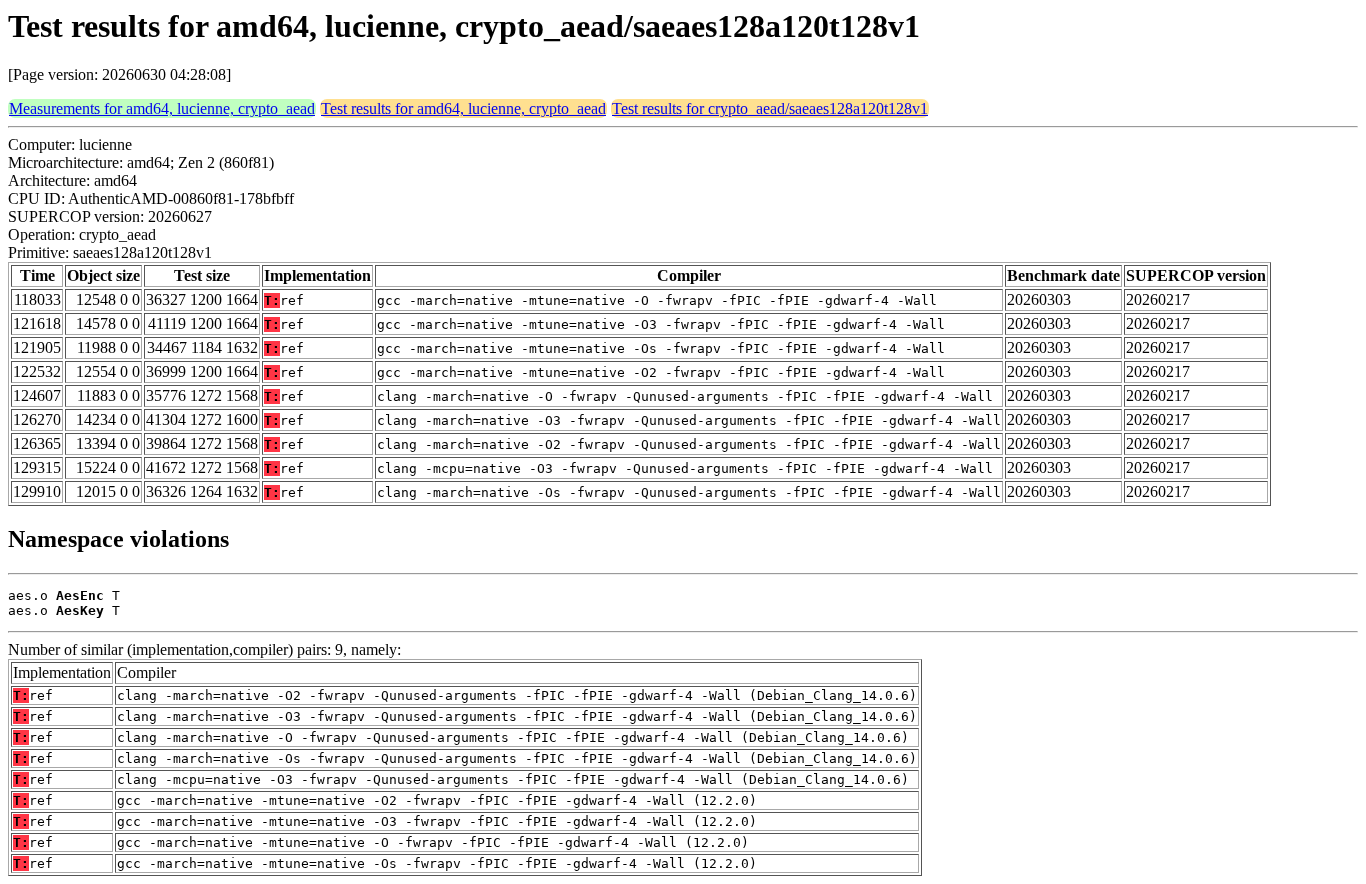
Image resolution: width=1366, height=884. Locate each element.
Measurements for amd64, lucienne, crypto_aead (162, 108)
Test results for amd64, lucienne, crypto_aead (463, 108)
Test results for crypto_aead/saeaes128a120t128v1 (770, 108)
